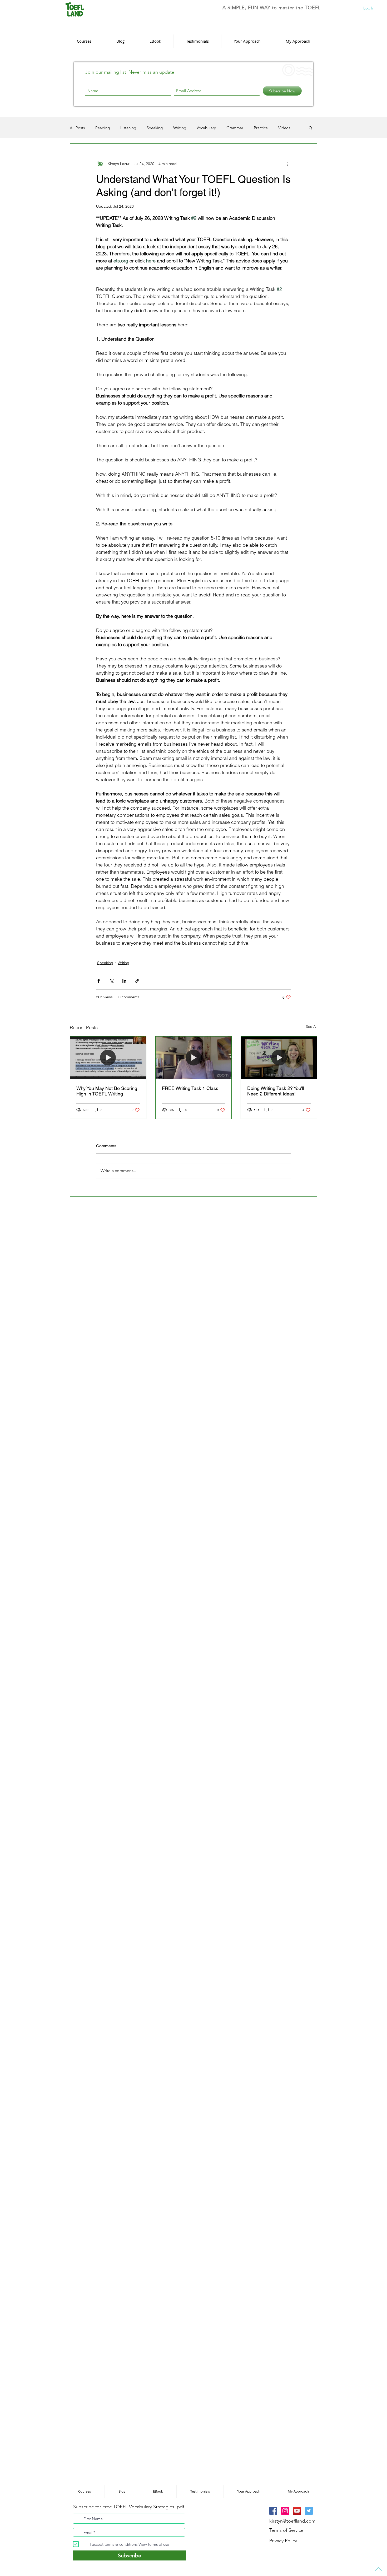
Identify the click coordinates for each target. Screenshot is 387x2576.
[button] (266, 1224)
